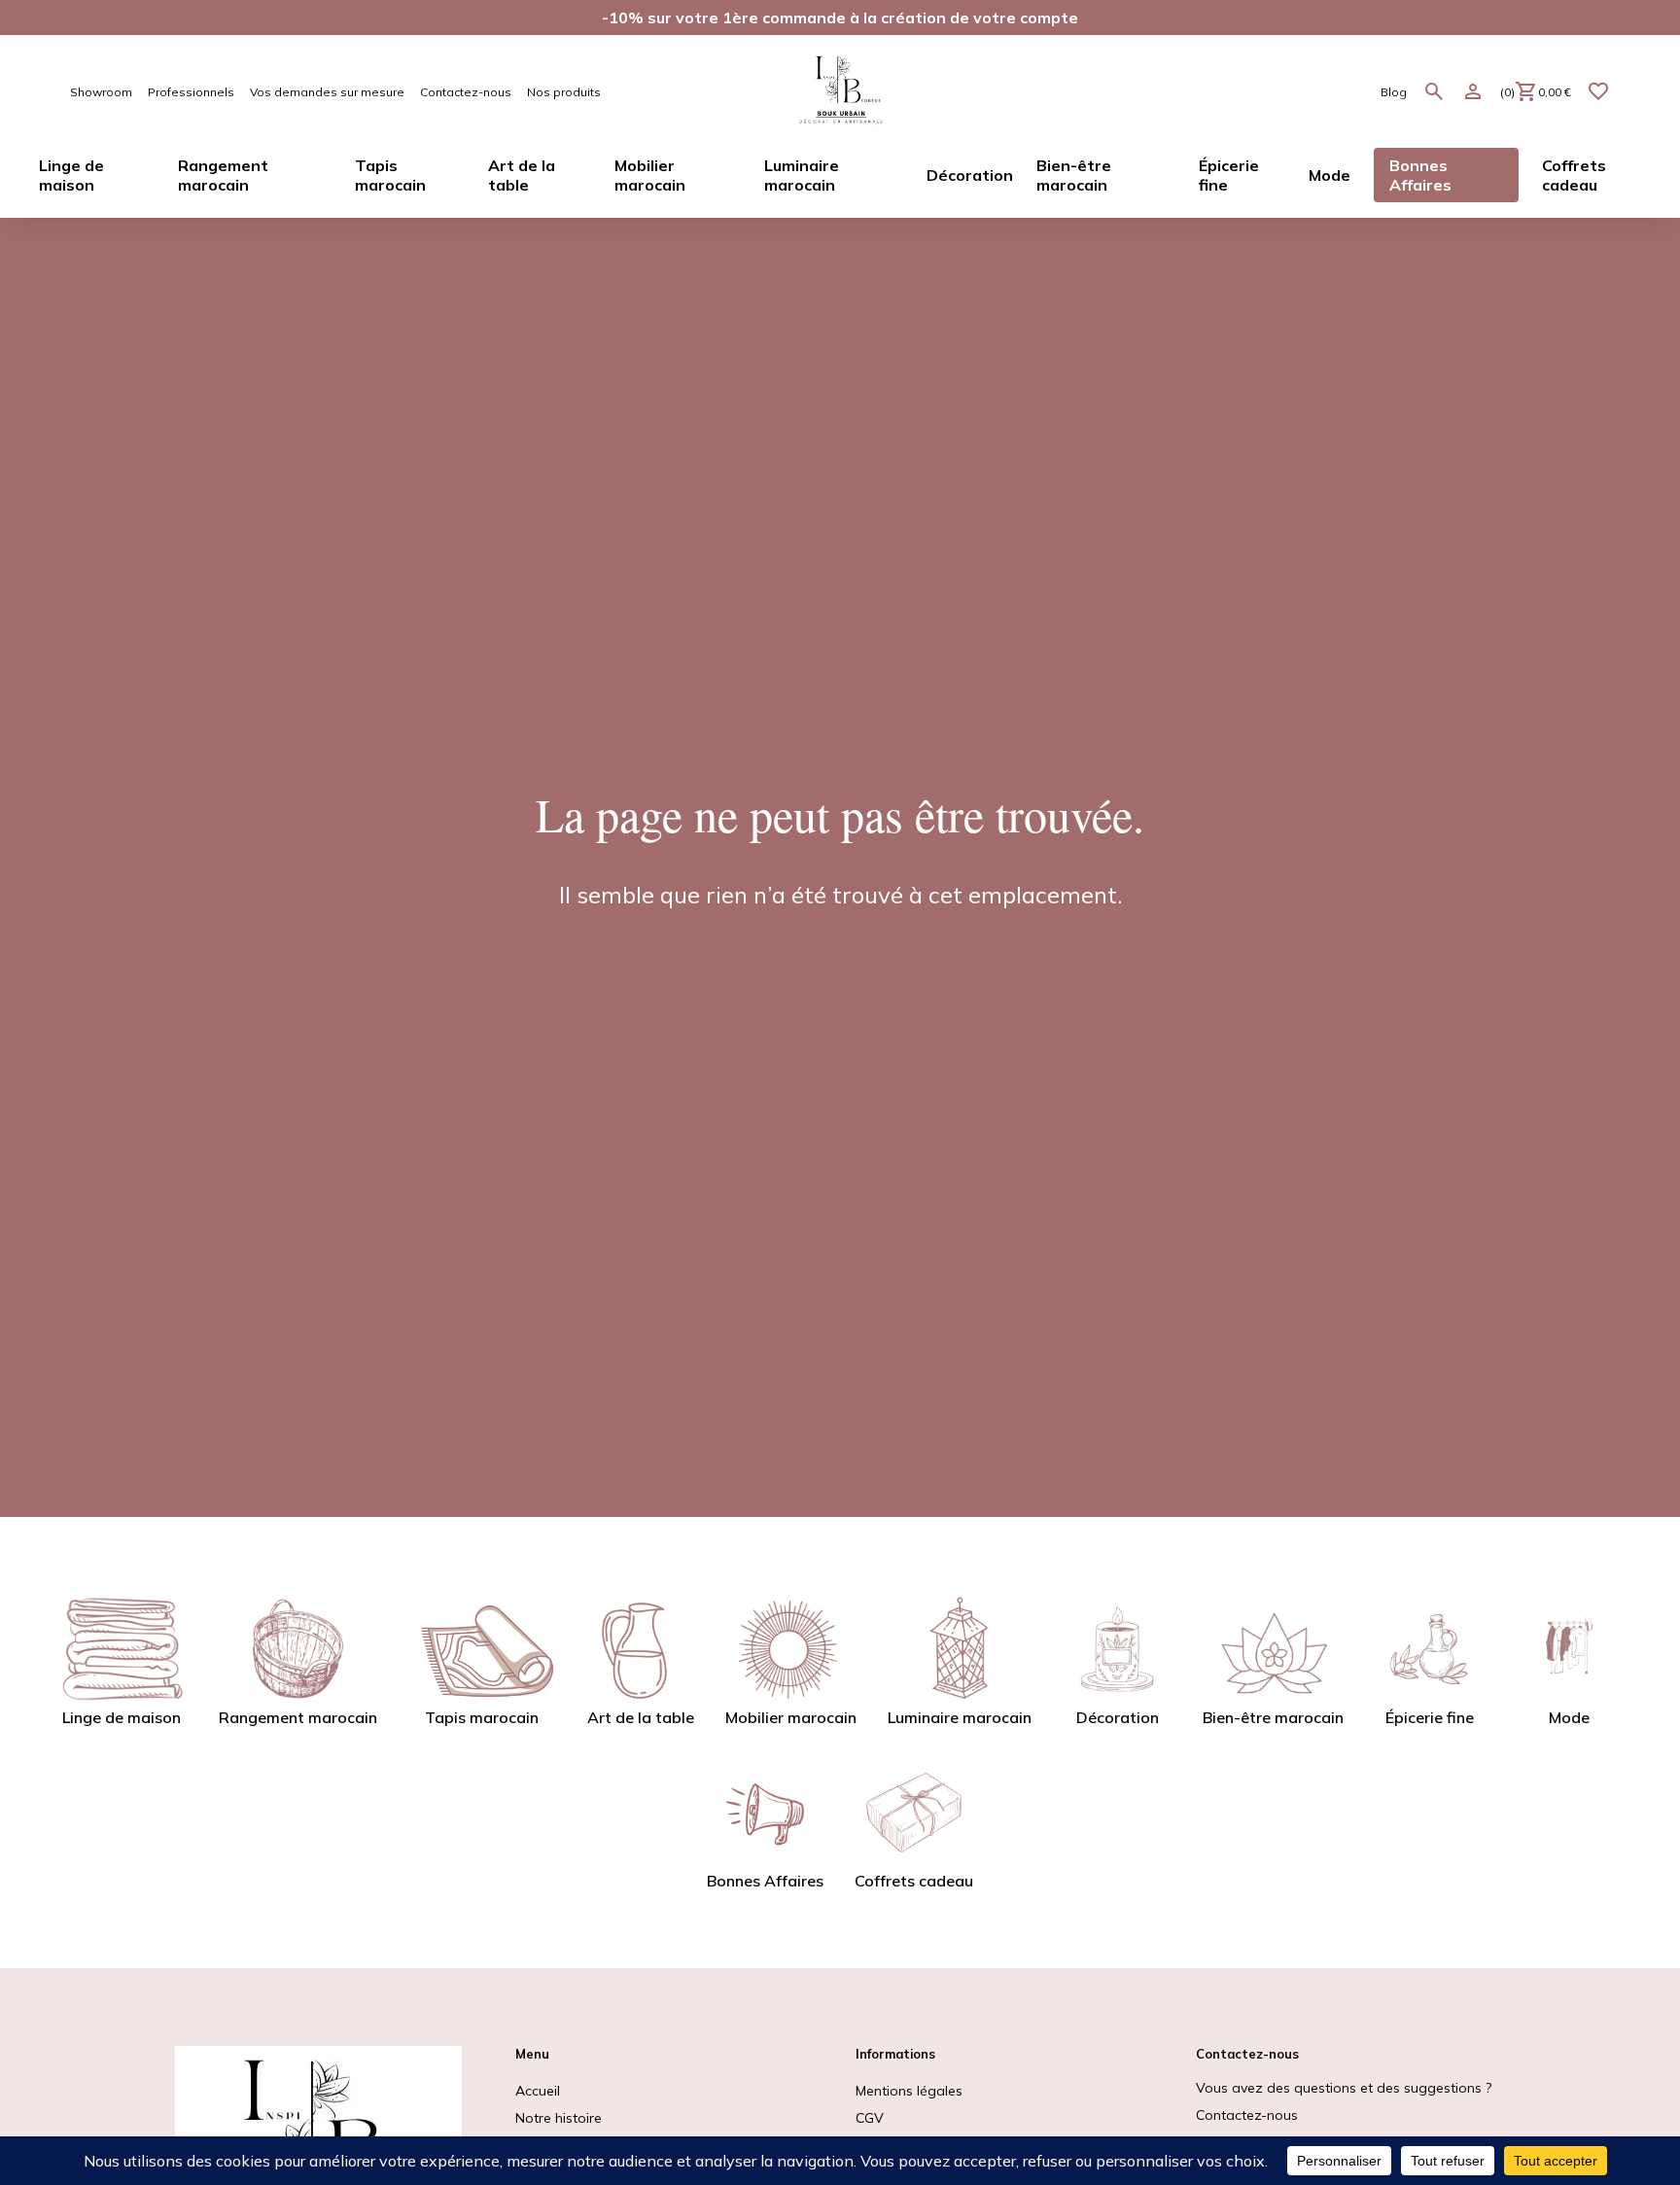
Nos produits (564, 92)
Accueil (538, 2091)
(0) (1536, 92)
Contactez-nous (466, 92)
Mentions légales (909, 2091)
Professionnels (191, 92)
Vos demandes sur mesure (327, 92)
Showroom (101, 92)
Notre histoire (559, 2118)
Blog (1394, 92)
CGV (870, 2118)
